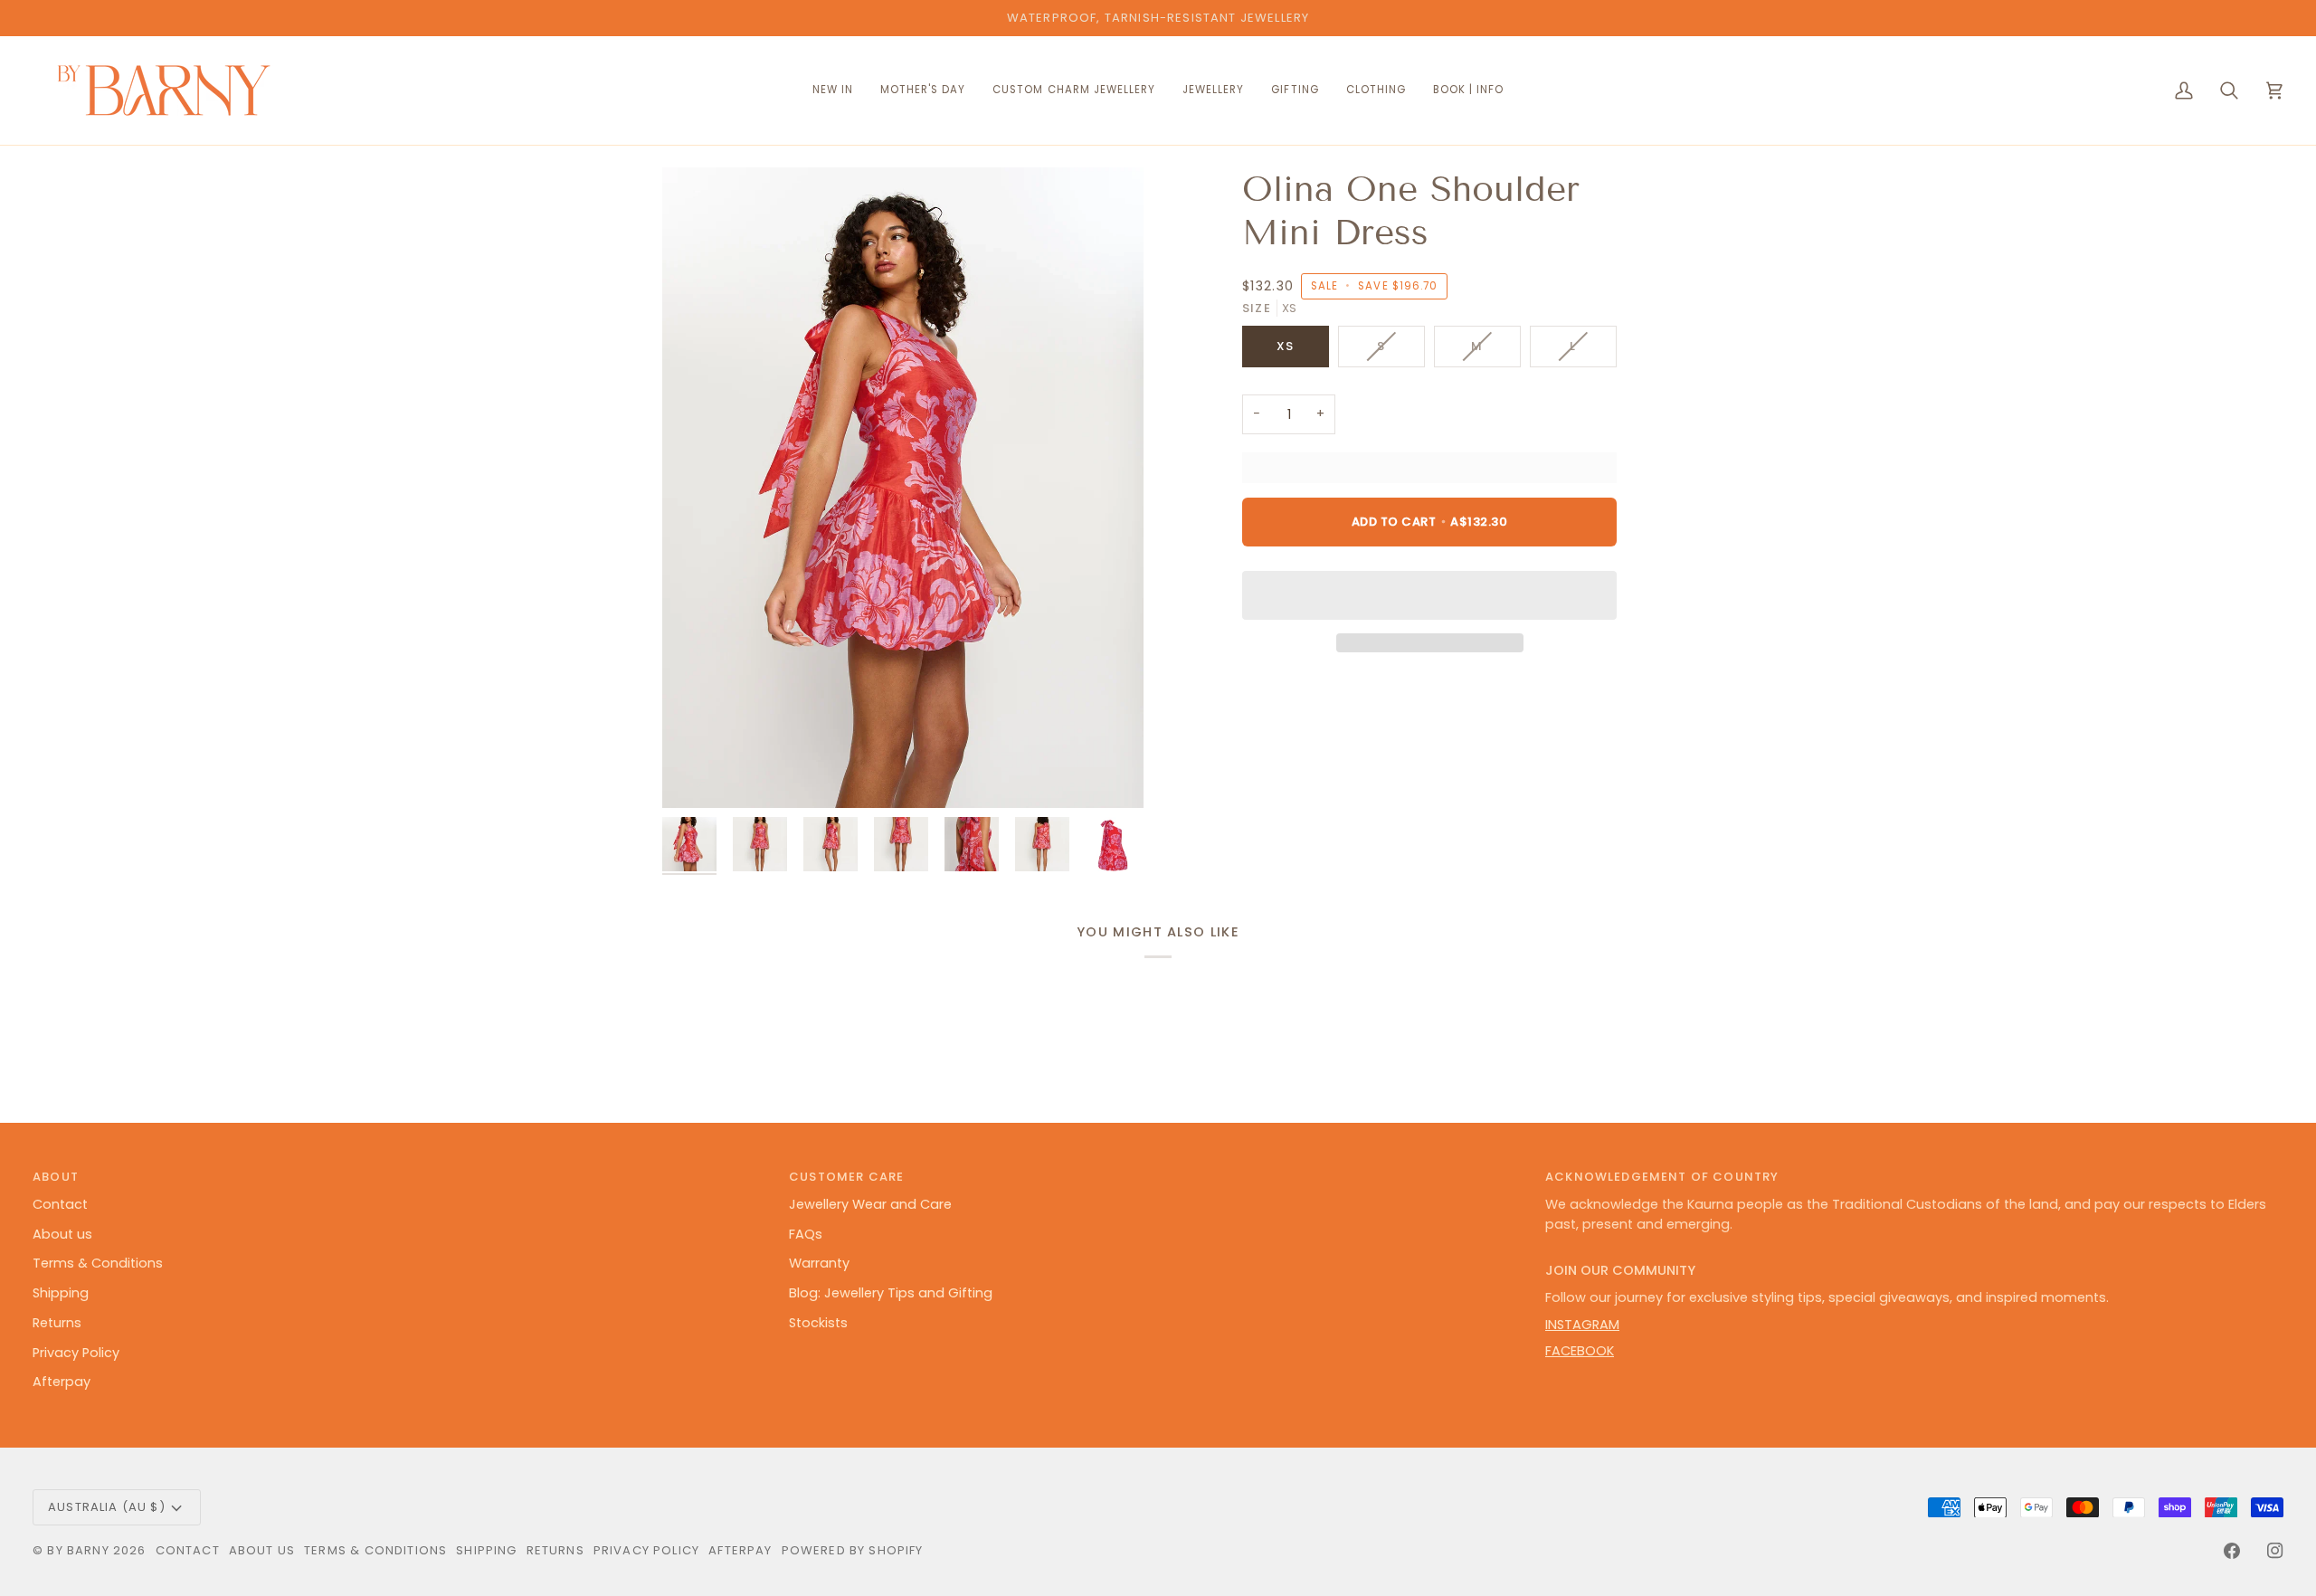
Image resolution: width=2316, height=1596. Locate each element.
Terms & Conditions (98, 1263)
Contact (60, 1204)
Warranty (819, 1263)
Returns (57, 1323)
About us (62, 1234)
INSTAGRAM (1582, 1325)
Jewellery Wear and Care (870, 1204)
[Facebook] (2232, 1551)
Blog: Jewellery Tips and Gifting (891, 1293)
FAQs (806, 1234)
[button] (1074, 90)
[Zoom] (903, 488)
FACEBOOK (1580, 1351)
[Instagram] (2275, 1551)
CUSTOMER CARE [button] (846, 1177)
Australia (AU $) (107, 1507)
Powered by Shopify (853, 1550)
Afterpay (62, 1382)
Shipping (61, 1293)
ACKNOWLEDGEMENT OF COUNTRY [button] (1662, 1177)
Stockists (818, 1323)
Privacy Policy (76, 1353)
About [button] (56, 1177)
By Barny (78, 1550)
